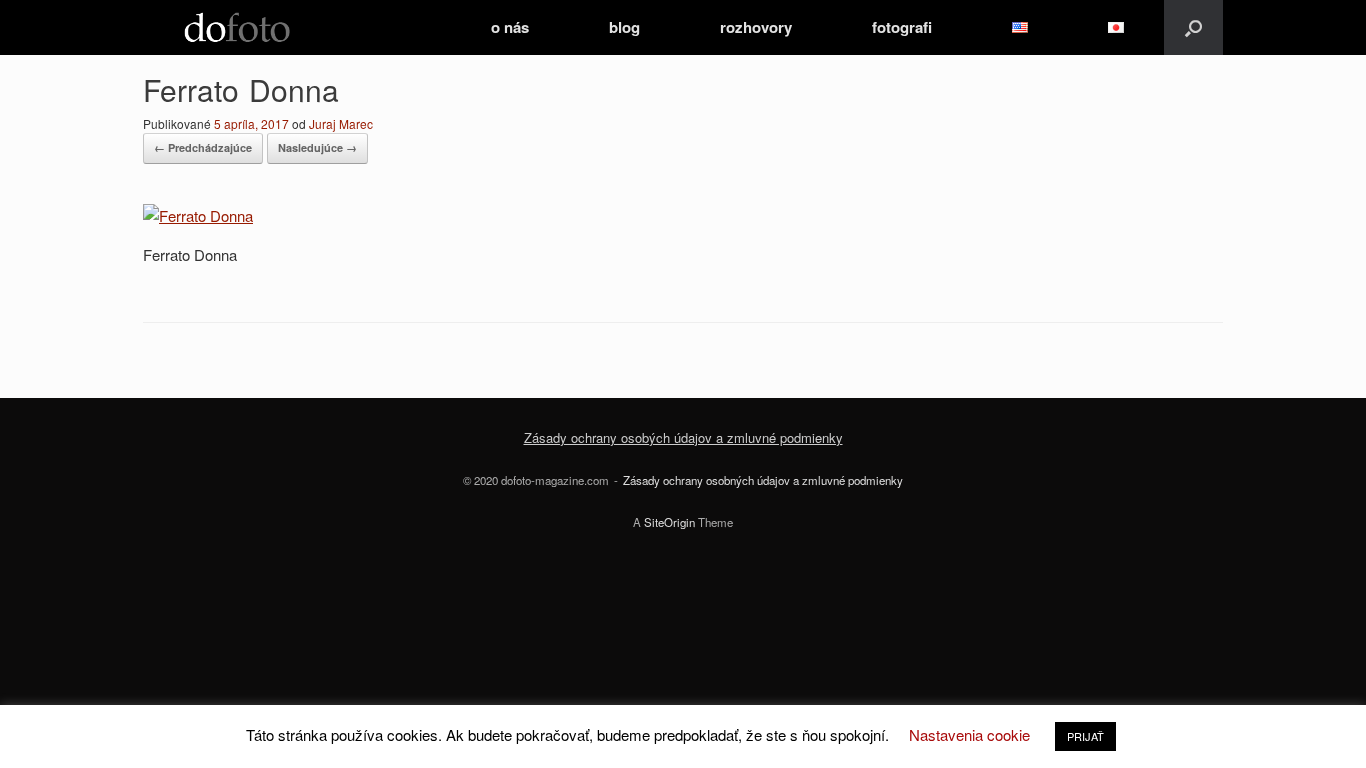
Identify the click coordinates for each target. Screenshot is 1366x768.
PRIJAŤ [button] (1085, 736)
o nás (510, 27)
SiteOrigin (669, 522)
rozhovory (756, 27)
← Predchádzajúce (203, 147)
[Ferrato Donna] (198, 215)
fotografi (902, 27)
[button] (1193, 27)
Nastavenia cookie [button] (969, 734)
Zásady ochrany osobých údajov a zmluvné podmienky (683, 437)
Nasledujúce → (317, 147)
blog (624, 27)
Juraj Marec (341, 123)
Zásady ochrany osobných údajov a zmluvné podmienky (763, 480)
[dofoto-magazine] (237, 27)
